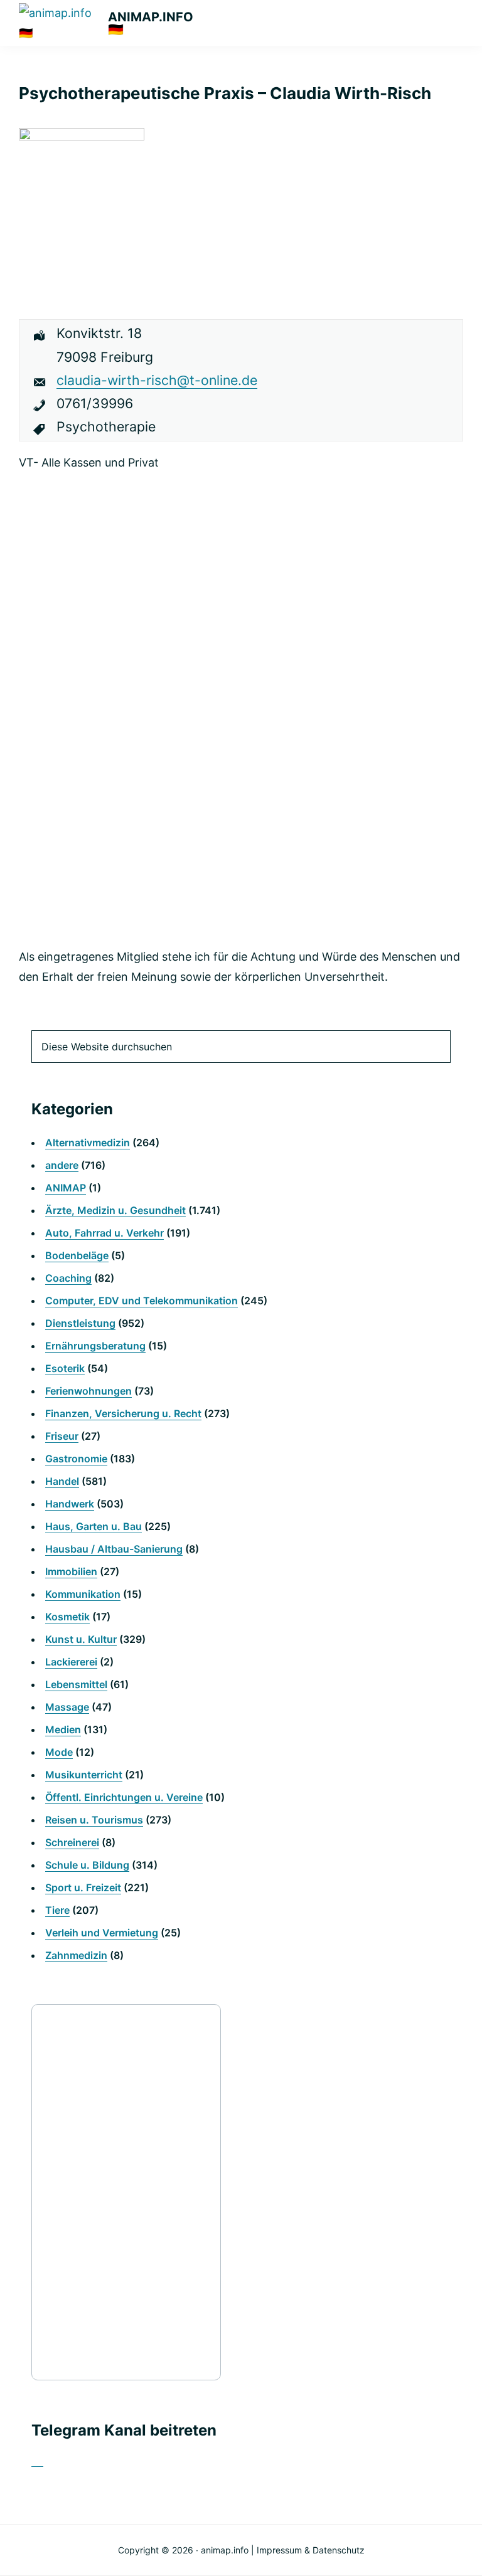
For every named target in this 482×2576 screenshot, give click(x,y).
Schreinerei (72, 1842)
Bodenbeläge (77, 1255)
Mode (59, 1752)
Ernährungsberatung (95, 1346)
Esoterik (65, 1368)
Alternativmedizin (88, 1143)
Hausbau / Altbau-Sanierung (114, 1549)
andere (62, 1165)
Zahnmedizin (76, 1955)
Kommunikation (83, 1594)
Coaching (68, 1278)
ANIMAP (66, 1188)
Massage (67, 1707)
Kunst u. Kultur (81, 1639)
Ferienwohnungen (88, 1391)
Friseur (62, 1436)
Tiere (57, 1910)
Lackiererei (71, 1662)
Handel (62, 1481)
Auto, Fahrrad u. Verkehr (104, 1233)
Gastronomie (76, 1459)
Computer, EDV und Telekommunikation (142, 1301)
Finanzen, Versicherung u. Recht (123, 1413)
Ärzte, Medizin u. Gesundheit (115, 1210)
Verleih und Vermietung (102, 1933)
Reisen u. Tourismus (94, 1820)
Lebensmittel (76, 1684)
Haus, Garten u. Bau (94, 1526)
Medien (63, 1729)
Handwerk (70, 1504)
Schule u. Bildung (87, 1865)
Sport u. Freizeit (83, 1887)
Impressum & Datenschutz (311, 2550)
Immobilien (71, 1571)
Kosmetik (67, 1617)
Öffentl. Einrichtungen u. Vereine (124, 1797)
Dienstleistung (80, 1323)
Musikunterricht (84, 1775)
